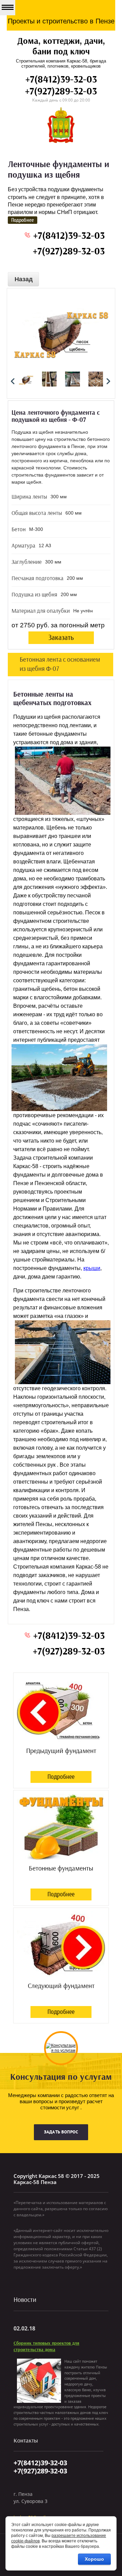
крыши (92, 1268)
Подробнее (61, 1777)
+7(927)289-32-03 (61, 92)
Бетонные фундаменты (61, 1868)
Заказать (61, 638)
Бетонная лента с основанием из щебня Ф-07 (60, 664)
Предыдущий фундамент (61, 1751)
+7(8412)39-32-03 (61, 80)
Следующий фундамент (61, 1986)
